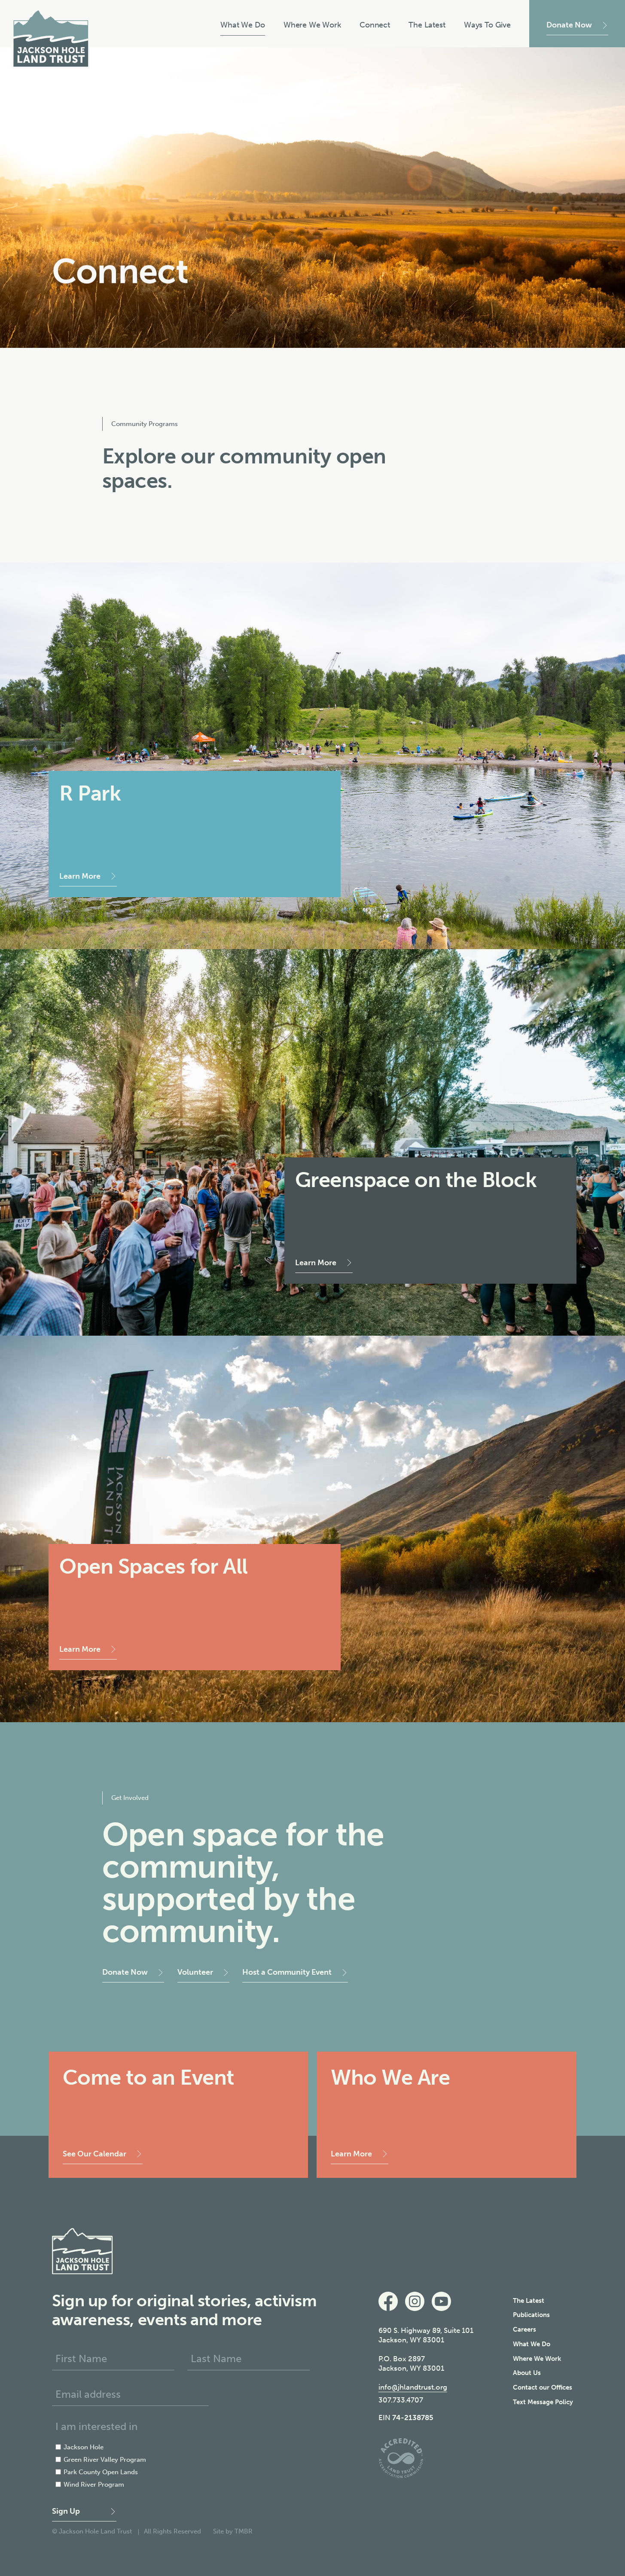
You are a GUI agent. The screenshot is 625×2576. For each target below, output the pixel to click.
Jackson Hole (84, 2447)
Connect (375, 25)
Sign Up (66, 2511)
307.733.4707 (401, 2400)
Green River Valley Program (105, 2460)
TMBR (244, 2531)
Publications (531, 2315)
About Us (527, 2373)
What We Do (242, 25)
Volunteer (195, 1972)
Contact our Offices (543, 2387)
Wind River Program (94, 2485)
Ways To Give (487, 25)
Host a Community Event (287, 1972)
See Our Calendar (95, 2154)
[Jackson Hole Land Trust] (51, 39)
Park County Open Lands (101, 2472)
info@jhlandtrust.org (413, 2387)
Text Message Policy (543, 2402)
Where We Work (312, 25)
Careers (524, 2329)
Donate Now (569, 25)
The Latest (427, 25)
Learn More (80, 876)
